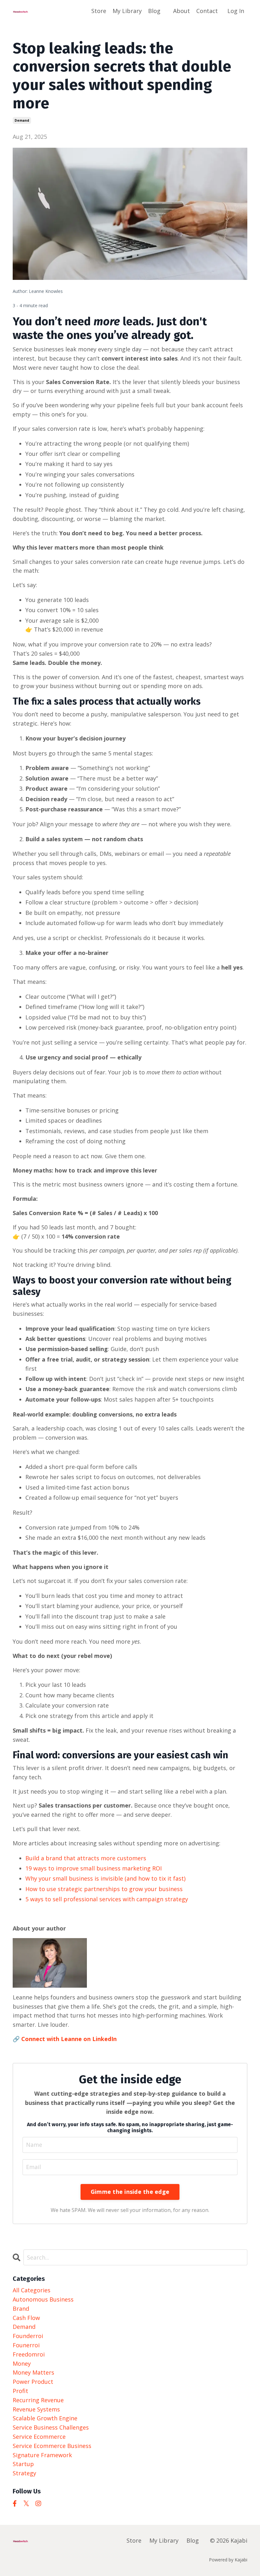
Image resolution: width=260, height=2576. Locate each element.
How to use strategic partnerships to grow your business (104, 1889)
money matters (33, 2372)
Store (99, 11)
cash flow (26, 2318)
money (22, 2363)
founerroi (26, 2345)
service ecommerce (39, 2437)
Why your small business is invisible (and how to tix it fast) (105, 1878)
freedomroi (29, 2354)
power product (33, 2382)
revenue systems (36, 2409)
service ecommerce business (52, 2446)
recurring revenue (38, 2400)
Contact (207, 11)
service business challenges (51, 2427)
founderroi (28, 2336)
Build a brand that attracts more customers (86, 1858)
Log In (236, 11)
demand (22, 120)
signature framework (42, 2455)
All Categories (32, 2290)
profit (20, 2391)
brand (21, 2309)
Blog (154, 11)
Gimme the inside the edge (130, 2192)
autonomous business (43, 2299)
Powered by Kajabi (228, 2560)
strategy (24, 2473)
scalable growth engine (45, 2418)
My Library (127, 11)
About (182, 11)
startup (23, 2464)
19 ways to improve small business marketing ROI (94, 1868)
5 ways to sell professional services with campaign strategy (107, 1899)
